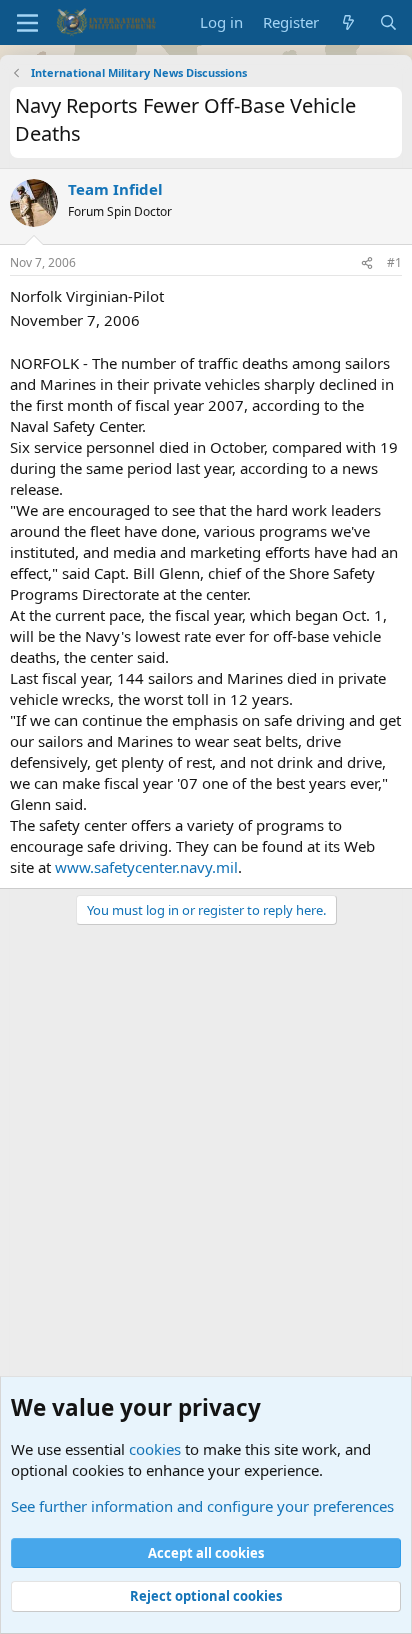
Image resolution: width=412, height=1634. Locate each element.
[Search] (388, 22)
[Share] (367, 263)
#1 (394, 262)
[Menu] (27, 23)
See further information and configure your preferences (202, 1506)
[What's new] (348, 22)
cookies (155, 1449)
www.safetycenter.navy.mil (146, 867)
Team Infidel (115, 189)
